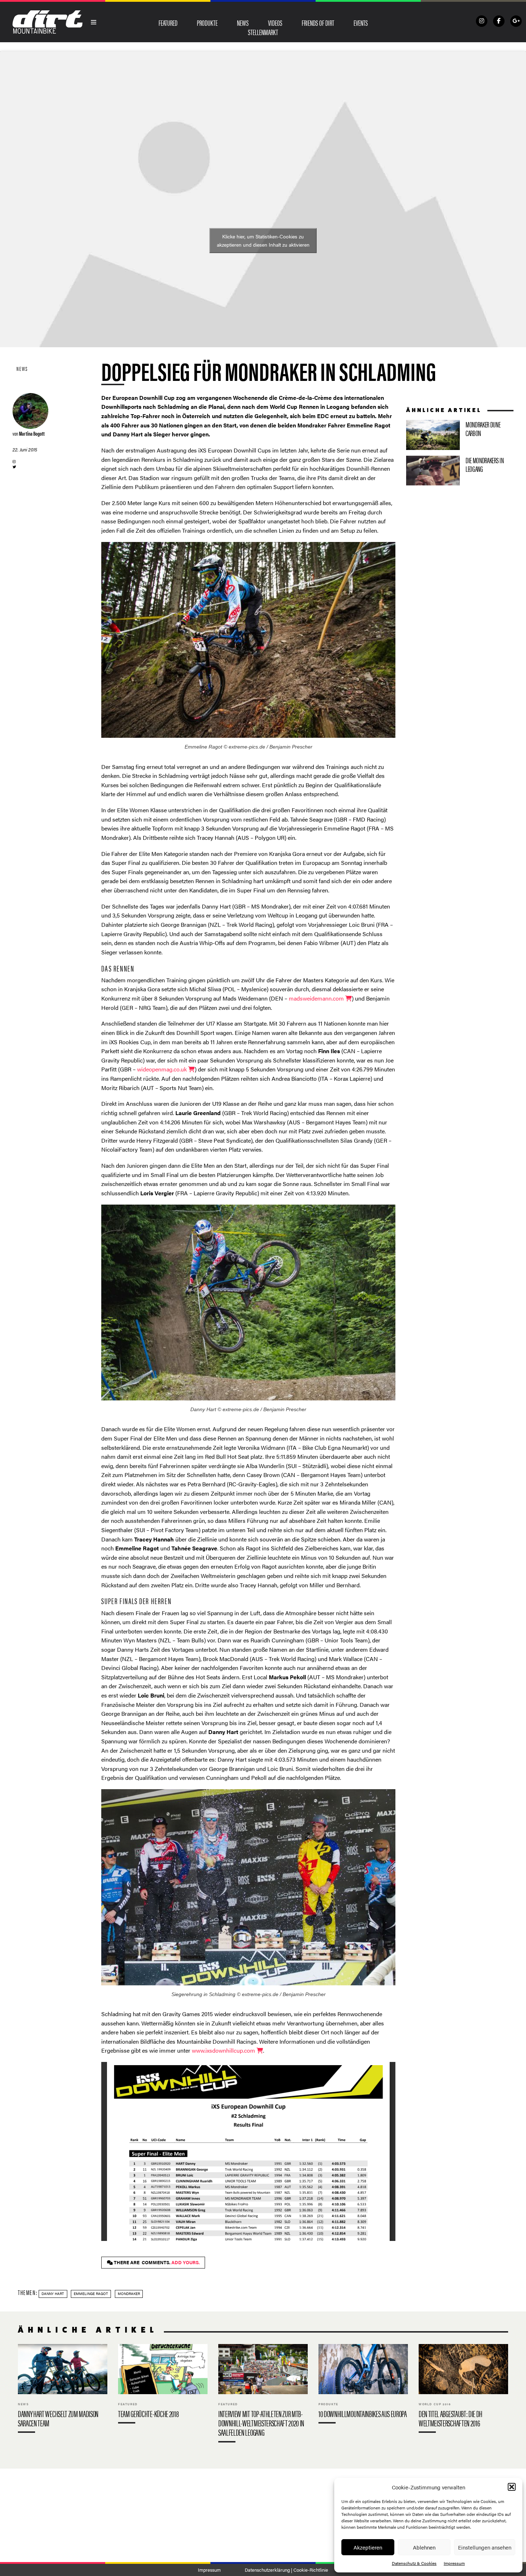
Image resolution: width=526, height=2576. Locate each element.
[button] (512, 2487)
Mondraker (129, 2294)
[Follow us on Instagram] (482, 21)
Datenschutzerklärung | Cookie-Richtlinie (286, 2570)
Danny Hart (53, 2294)
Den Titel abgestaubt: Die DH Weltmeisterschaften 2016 (463, 2390)
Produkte (207, 23)
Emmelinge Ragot (91, 2294)
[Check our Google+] (516, 21)
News (243, 23)
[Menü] (94, 22)
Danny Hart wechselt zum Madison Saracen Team (63, 2390)
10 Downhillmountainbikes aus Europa (363, 2385)
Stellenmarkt (263, 32)
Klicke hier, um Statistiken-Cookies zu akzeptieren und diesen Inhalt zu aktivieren (263, 240)
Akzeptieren (368, 2547)
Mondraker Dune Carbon (460, 435)
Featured (168, 23)
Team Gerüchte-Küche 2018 (163, 2385)
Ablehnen (424, 2547)
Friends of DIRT (318, 23)
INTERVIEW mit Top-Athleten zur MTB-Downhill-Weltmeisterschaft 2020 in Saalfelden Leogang (263, 2395)
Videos (275, 23)
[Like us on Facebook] (499, 21)
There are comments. (156, 2262)
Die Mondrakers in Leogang (460, 471)
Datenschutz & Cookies (414, 2563)
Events (361, 23)
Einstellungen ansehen (485, 2547)
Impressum (454, 2563)
